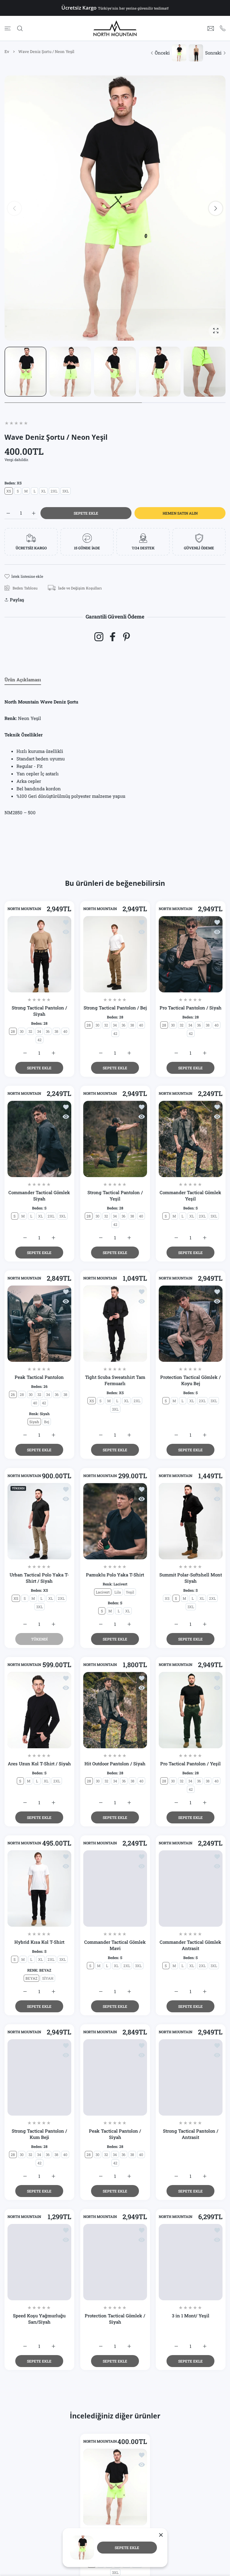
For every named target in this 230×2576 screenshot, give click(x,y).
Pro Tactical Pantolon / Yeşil (191, 1764)
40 (65, 1031)
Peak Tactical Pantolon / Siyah (115, 2134)
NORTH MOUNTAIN (24, 909)
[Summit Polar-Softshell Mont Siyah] (191, 1521)
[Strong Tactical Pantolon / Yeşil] (115, 1139)
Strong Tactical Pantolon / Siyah (39, 1011)
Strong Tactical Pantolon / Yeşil (115, 1195)
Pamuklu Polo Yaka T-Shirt (115, 1575)
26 (13, 1395)
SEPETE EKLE (127, 2548)
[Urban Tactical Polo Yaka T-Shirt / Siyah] (39, 1521)
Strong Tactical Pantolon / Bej (115, 1008)
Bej (47, 1422)
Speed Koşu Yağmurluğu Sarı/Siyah (39, 2319)
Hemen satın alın (180, 513)
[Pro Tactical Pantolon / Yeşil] (191, 1710)
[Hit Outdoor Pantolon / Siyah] (115, 1710)
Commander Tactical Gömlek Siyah (39, 1195)
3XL (66, 491)
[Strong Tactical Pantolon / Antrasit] (191, 2077)
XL (43, 491)
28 (13, 1031)
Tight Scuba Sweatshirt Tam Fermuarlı (115, 1381)
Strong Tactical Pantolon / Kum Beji (39, 2134)
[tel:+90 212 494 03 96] (223, 28)
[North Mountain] (115, 28)
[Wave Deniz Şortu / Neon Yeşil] (115, 2487)
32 (30, 1031)
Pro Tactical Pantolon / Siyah (191, 1008)
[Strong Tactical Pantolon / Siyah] (39, 954)
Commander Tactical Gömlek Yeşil (191, 1195)
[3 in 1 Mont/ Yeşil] (191, 2262)
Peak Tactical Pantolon (39, 1377)
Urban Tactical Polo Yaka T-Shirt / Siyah (39, 1578)
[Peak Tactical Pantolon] (39, 1324)
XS (9, 491)
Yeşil (130, 1592)
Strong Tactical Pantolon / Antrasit (191, 2134)
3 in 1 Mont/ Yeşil (191, 2316)
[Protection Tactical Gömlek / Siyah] (115, 2262)
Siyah (34, 1422)
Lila (118, 1592)
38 (56, 1031)
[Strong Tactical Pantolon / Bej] (115, 954)
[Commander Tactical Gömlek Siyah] (39, 1139)
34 (39, 1031)
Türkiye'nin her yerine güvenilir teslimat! (133, 8)
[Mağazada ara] (20, 28)
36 (48, 1031)
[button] (216, 208)
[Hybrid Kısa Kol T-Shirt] (39, 1889)
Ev (7, 51)
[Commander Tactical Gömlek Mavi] (115, 1889)
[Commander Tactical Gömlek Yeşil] (191, 1139)
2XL (54, 491)
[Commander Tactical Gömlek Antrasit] (191, 1889)
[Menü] (8, 28)
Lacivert (103, 1592)
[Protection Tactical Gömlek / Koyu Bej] (191, 1324)
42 (40, 1040)
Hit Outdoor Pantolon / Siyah (115, 1764)
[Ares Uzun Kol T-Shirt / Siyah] (39, 1710)
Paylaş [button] (17, 600)
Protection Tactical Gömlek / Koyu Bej (191, 1381)
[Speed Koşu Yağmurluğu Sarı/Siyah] (39, 2262)
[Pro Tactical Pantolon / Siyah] (191, 954)
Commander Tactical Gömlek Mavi (115, 1945)
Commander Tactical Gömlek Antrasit (191, 1945)
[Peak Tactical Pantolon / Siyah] (115, 2077)
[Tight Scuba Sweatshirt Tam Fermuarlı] (115, 1324)
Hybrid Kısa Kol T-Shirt (39, 1942)
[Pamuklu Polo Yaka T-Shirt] (115, 1521)
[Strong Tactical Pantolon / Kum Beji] (39, 2077)
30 (22, 1031)
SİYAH (48, 1978)
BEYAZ (31, 1978)
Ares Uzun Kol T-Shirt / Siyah (39, 1764)
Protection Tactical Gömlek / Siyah (115, 2319)
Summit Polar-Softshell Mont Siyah (191, 1578)
